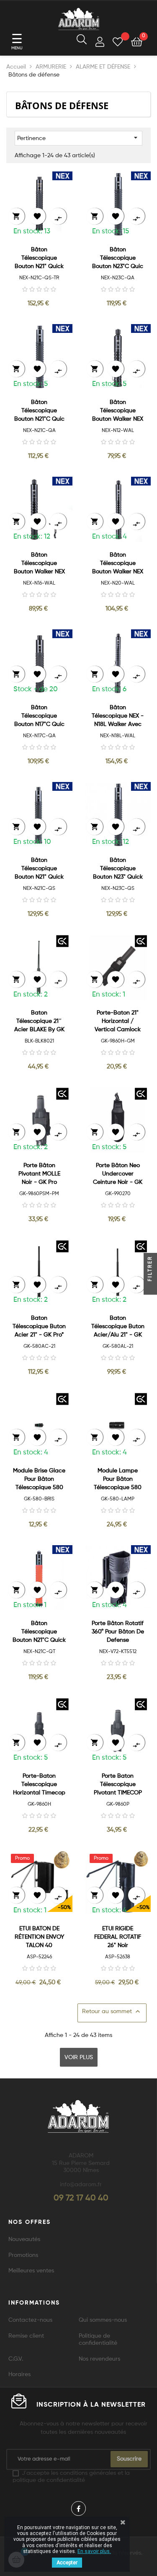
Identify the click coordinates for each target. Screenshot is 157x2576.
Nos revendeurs (99, 2359)
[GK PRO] (62, 941)
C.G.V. (16, 2359)
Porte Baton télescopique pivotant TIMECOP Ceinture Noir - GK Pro (118, 1785)
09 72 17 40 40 (81, 2198)
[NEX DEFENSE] (62, 176)
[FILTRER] (150, 1288)
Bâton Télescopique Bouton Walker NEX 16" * (39, 564)
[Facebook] (78, 2508)
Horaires (19, 2374)
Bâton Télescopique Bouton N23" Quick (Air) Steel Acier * (118, 869)
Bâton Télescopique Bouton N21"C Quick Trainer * (39, 1632)
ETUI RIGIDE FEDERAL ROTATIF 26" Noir (118, 1937)
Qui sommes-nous (103, 2320)
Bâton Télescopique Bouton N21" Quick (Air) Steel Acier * (39, 869)
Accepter (67, 2563)
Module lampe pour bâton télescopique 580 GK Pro (118, 1480)
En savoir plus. (94, 2551)
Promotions (23, 2255)
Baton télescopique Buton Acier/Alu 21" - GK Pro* (118, 1327)
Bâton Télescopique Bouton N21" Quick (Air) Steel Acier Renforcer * (39, 259)
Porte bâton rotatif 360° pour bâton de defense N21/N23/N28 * (118, 1632)
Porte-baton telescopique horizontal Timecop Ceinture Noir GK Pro (39, 1785)
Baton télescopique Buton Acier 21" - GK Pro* (39, 1326)
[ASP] (62, 1857)
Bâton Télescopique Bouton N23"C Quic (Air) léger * (118, 259)
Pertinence (78, 138)
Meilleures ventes (31, 2271)
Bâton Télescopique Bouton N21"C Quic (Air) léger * (39, 411)
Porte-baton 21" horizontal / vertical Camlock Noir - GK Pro (118, 1022)
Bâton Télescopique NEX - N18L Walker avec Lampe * (118, 717)
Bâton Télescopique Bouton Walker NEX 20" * (118, 564)
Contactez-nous (30, 2320)
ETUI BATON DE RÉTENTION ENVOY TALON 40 (39, 1937)
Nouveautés (24, 2239)
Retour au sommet (112, 2011)
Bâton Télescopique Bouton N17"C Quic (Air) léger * (39, 717)
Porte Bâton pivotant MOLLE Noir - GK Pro (39, 1174)
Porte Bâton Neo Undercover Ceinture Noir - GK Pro (118, 1174)
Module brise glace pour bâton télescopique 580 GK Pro (39, 1480)
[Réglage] (100, 43)
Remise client (26, 2336)
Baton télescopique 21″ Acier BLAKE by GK (39, 1021)
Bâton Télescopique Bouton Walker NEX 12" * (118, 411)
